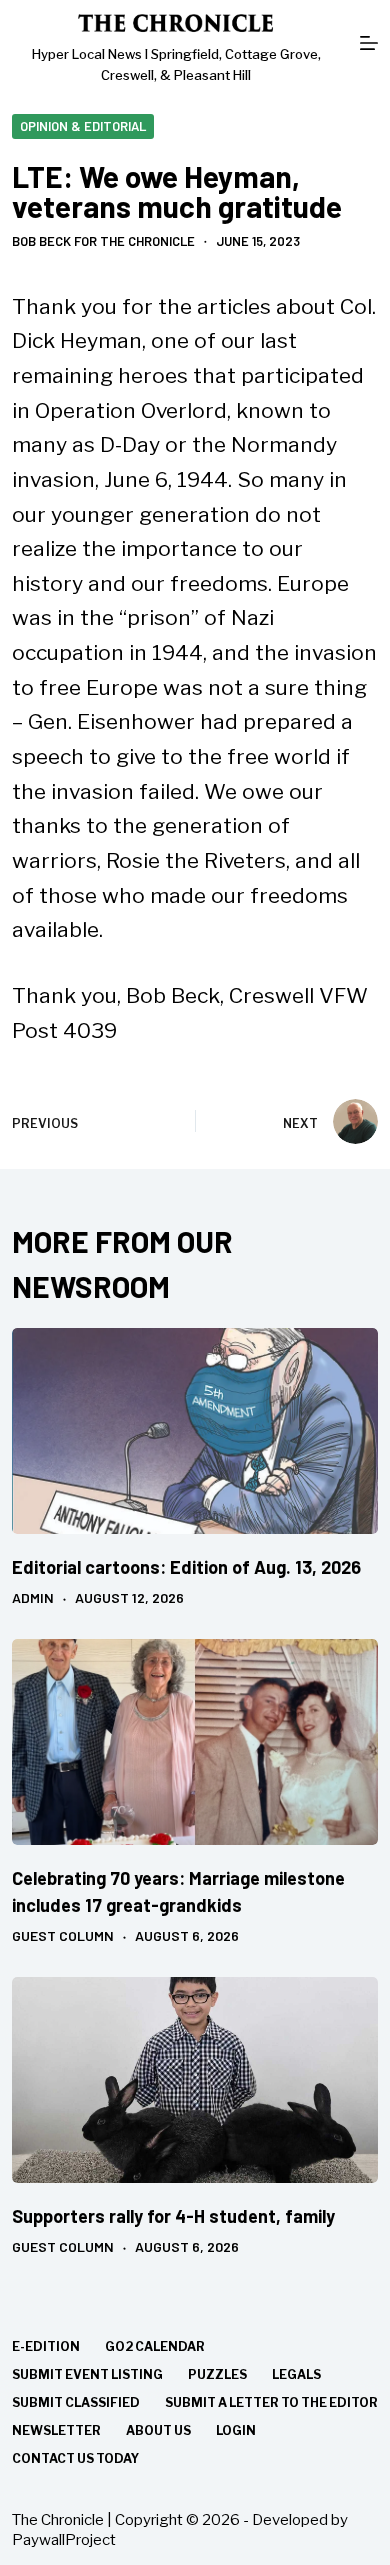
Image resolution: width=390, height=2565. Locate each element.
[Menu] (369, 43)
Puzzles (217, 2374)
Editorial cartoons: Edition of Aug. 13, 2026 (186, 1567)
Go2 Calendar (155, 2346)
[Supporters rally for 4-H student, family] (195, 2080)
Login (236, 2430)
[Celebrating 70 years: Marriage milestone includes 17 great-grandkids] (195, 1742)
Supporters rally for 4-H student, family (173, 2216)
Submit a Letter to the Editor (271, 2402)
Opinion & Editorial (83, 126)
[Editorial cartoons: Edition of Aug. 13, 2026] (195, 1431)
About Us (158, 2430)
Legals (296, 2374)
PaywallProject (64, 2540)
